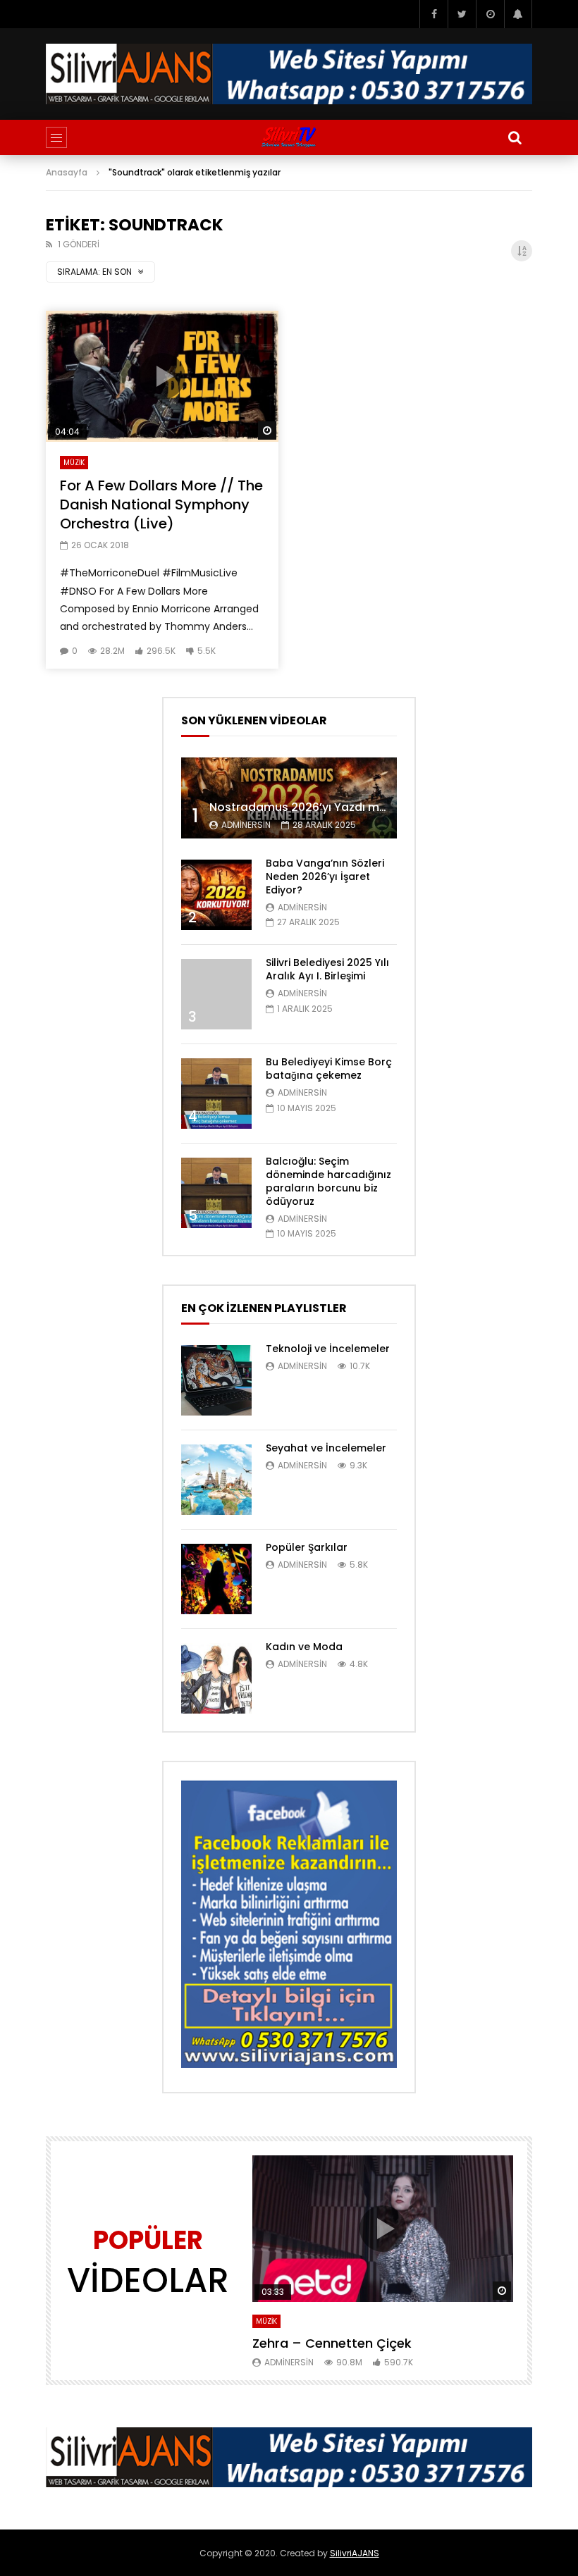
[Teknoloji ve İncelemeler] (216, 1380)
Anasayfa (67, 172)
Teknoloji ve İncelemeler (328, 1349)
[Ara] (515, 137)
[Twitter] (462, 14)
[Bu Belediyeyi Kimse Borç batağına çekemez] (216, 1094)
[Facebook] (433, 14)
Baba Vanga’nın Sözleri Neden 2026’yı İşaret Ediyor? (325, 877)
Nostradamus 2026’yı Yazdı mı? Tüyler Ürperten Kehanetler (376, 807)
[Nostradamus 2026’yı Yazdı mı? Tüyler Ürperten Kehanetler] (289, 798)
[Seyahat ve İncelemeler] (216, 1480)
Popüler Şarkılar (307, 1547)
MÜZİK (74, 463)
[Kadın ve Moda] (216, 1678)
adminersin (246, 825)
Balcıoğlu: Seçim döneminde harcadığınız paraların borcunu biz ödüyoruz (328, 1181)
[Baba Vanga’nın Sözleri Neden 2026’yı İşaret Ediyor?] (216, 895)
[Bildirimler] (518, 14)
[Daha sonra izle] (490, 14)
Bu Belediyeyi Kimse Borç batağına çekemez (329, 1069)
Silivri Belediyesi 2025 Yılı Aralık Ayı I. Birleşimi (327, 969)
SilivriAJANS (355, 2553)
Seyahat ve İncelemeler (326, 1448)
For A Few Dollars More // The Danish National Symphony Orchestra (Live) (161, 504)
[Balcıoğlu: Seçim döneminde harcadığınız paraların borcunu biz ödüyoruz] (216, 1193)
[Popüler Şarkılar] (216, 1579)
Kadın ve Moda (304, 1647)
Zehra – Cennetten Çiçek (332, 2343)
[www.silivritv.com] (289, 137)
